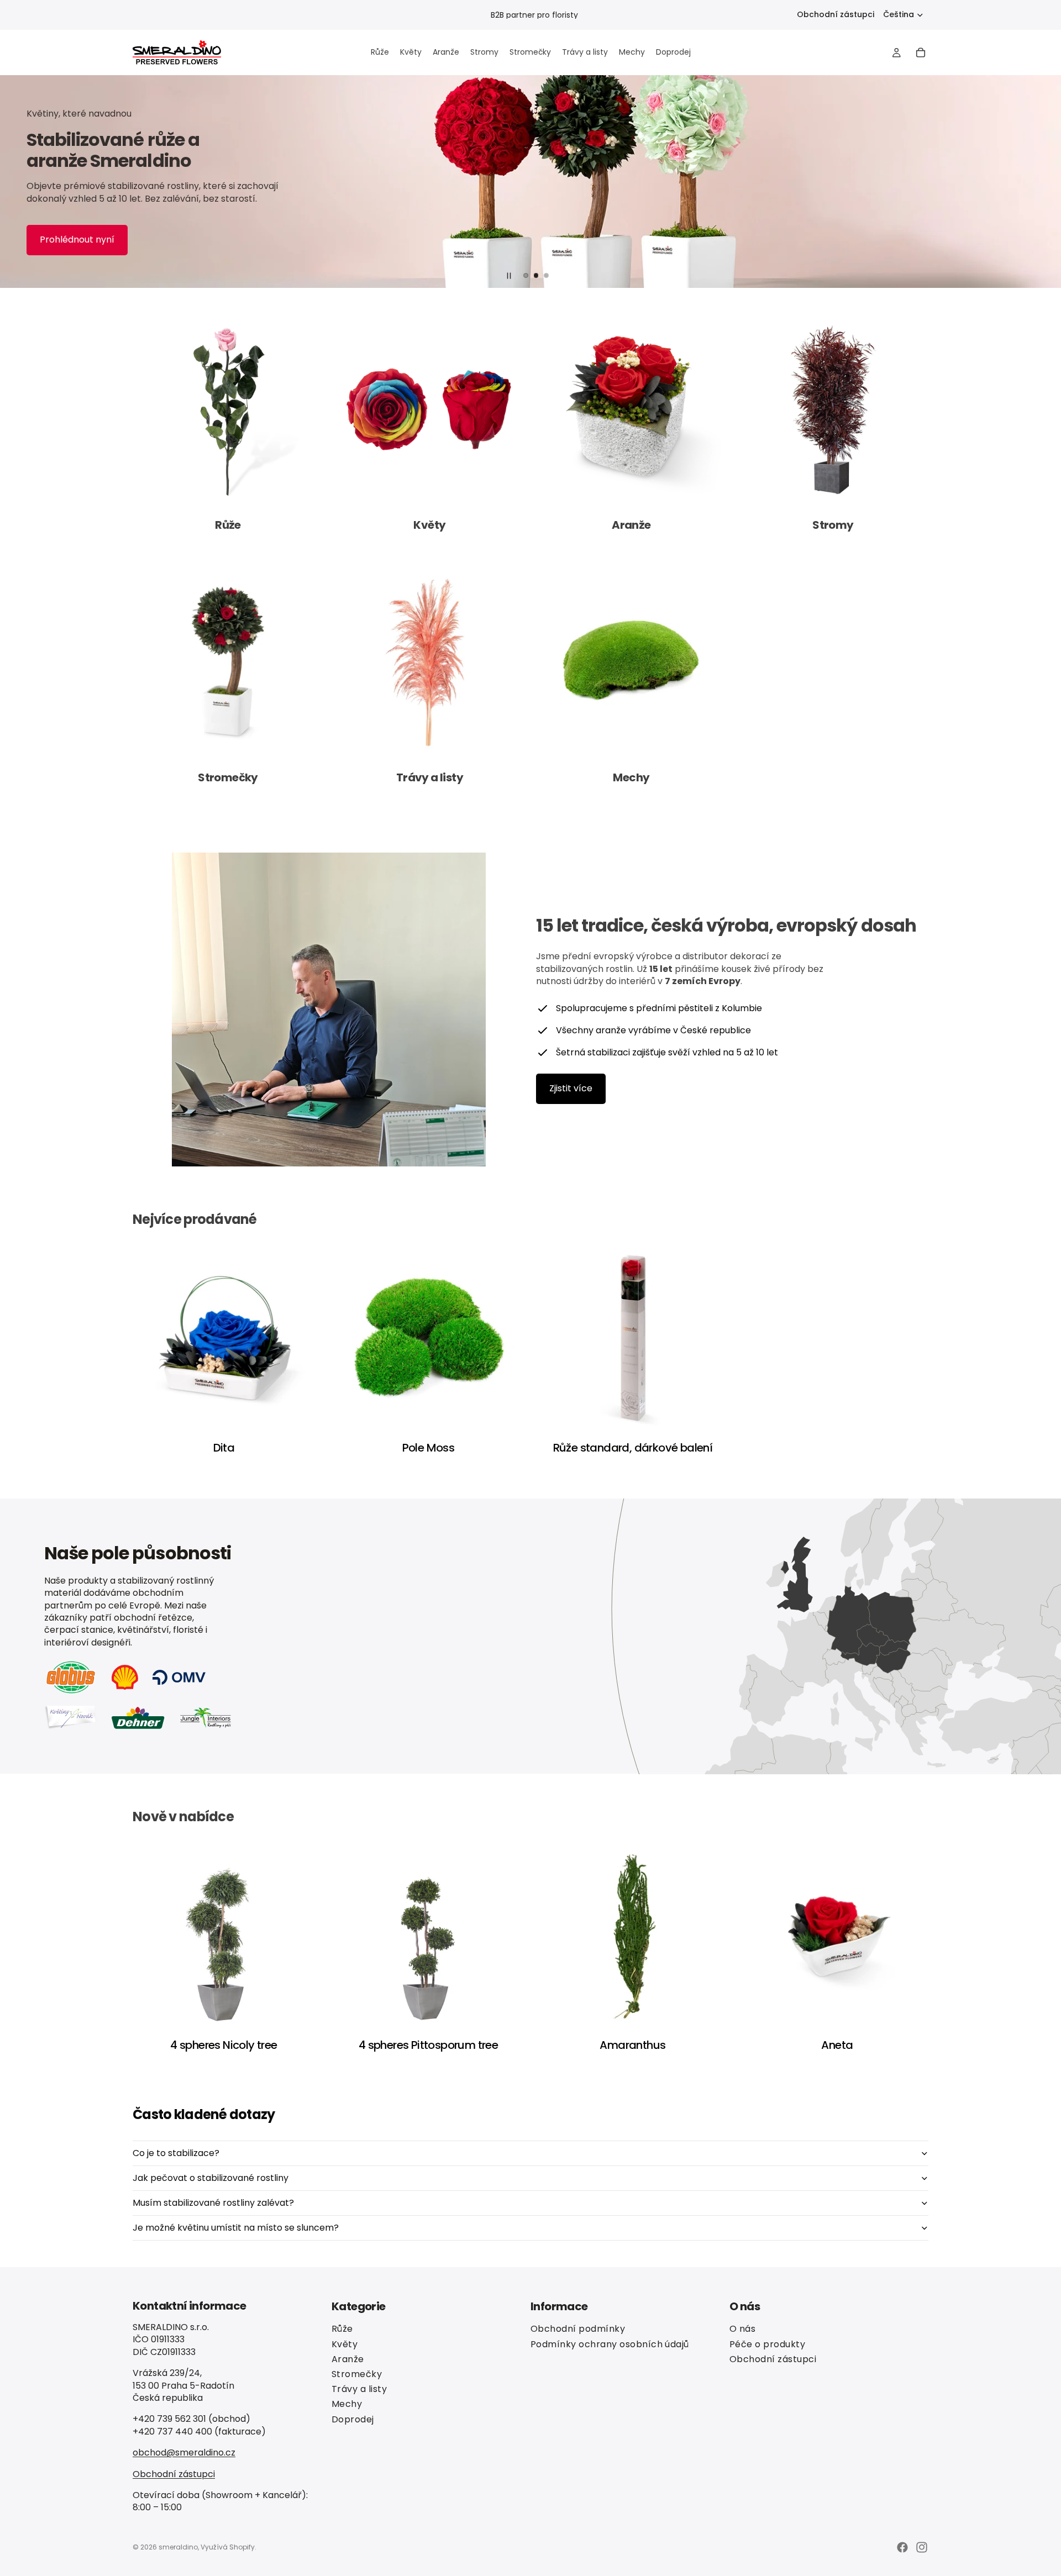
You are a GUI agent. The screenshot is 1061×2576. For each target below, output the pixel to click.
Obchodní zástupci (836, 15)
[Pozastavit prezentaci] (509, 276)
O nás (742, 2329)
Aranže (348, 2359)
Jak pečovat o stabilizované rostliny (211, 2178)
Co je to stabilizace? (176, 2153)
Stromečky (357, 2374)
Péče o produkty (767, 2344)
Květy (345, 2344)
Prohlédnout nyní (77, 240)
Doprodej (353, 2419)
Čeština (899, 14)
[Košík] (921, 52)
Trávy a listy (359, 2389)
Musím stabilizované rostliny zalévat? (213, 2203)
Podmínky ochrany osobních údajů (610, 2344)
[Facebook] (902, 2547)
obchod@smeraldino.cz (184, 2453)
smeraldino (178, 2547)
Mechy (347, 2404)
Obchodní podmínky (578, 2329)
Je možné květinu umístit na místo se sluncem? (236, 2228)
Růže (342, 2329)
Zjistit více (571, 1088)
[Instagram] (922, 2547)
